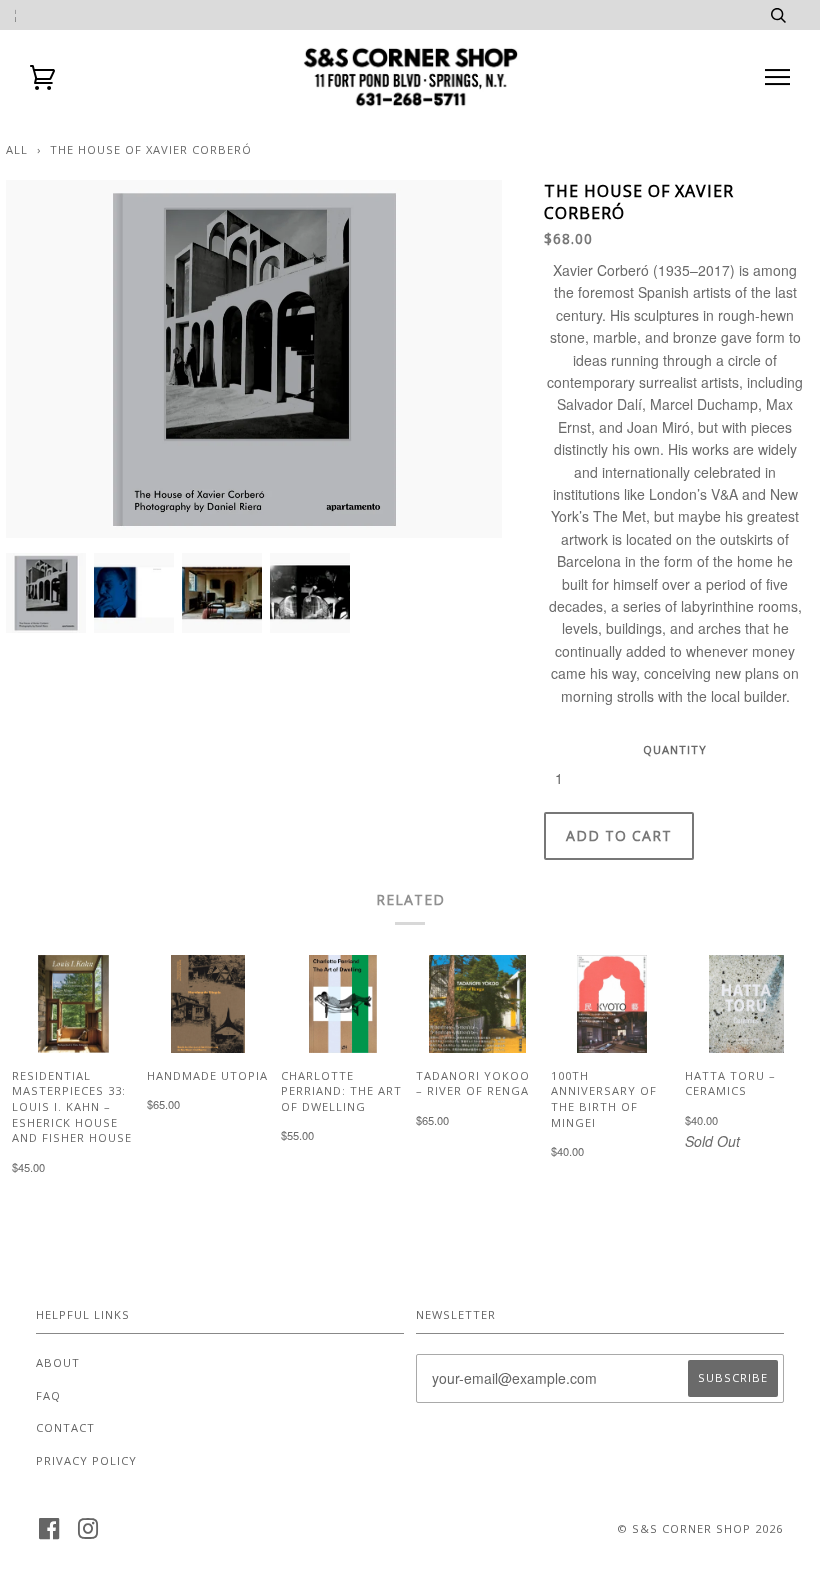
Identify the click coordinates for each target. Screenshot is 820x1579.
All (17, 149)
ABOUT (58, 1362)
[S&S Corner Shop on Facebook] (49, 1534)
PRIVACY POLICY (86, 1460)
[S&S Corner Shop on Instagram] (88, 1534)
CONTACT (65, 1427)
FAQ (48, 1395)
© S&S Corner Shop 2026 (700, 1528)
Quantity (675, 749)
